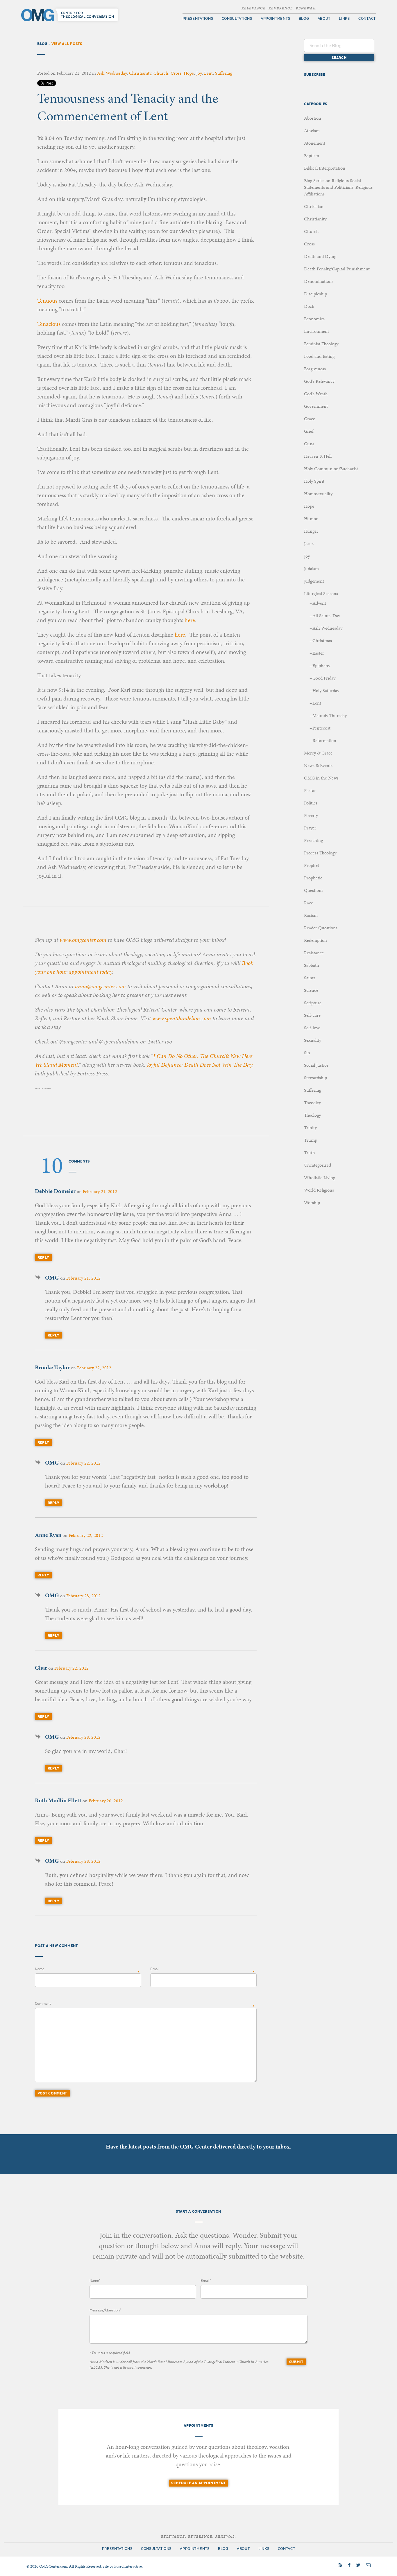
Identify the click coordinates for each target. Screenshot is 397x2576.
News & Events (318, 765)
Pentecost (321, 728)
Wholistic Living (320, 1177)
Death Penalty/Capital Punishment (337, 269)
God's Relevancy (319, 381)
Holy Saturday (326, 690)
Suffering (224, 73)
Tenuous (47, 301)
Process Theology (320, 853)
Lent (208, 73)
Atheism (312, 131)
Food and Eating (319, 356)
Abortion (313, 118)
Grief (309, 431)
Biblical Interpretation (325, 168)
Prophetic (313, 878)
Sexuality (313, 1040)
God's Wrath (316, 394)
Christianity (140, 73)
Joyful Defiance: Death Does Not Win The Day (200, 1065)
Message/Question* (105, 2310)
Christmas (322, 641)
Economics (314, 319)
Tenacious (49, 324)
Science (311, 990)
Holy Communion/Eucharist (331, 469)
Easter (318, 653)
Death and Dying (320, 256)
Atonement (315, 143)
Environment (316, 331)
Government (316, 406)
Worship (312, 1202)
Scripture (313, 1003)
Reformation (324, 740)
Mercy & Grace (318, 753)
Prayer (310, 828)
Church (161, 73)
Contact (367, 19)
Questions (314, 890)
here (190, 620)
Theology (312, 1115)
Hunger (311, 531)
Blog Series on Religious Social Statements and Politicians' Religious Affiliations (338, 187)
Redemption (315, 940)
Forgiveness (315, 369)
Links (344, 19)
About (324, 19)
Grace (310, 419)
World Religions (319, 1190)
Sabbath (312, 965)
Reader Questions (321, 928)
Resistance (314, 953)
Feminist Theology (321, 344)
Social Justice (316, 1065)
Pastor (310, 790)
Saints (310, 978)
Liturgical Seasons (321, 593)
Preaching (313, 840)
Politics (311, 803)
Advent (319, 603)
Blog (304, 19)
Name (40, 1969)
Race (309, 903)
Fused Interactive (128, 2566)
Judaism (311, 568)
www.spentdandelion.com (182, 1018)
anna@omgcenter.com (100, 986)
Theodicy (312, 1103)
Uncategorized (318, 1165)
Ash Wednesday (112, 73)
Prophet (312, 865)
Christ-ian (314, 206)
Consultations (237, 19)
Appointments (275, 19)
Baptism (312, 156)
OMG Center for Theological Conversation (71, 15)
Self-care (312, 1015)
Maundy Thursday (330, 715)
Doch (309, 306)
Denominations (319, 281)
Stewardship (315, 1078)
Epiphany (321, 665)
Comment (43, 2004)
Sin (307, 1053)
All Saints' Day (326, 616)
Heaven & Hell (318, 456)
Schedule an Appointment (199, 2483)
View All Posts (67, 44)
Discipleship (315, 294)
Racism (311, 915)
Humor (311, 519)
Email (155, 1969)
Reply (43, 1257)
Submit (296, 2362)
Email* (206, 2281)
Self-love (312, 1028)
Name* (95, 2281)
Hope (189, 73)
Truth (310, 1153)
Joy (199, 73)
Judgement (314, 581)
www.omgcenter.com (83, 940)
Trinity (310, 1128)
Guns (309, 444)
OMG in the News (321, 778)
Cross (176, 73)
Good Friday (324, 678)
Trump (311, 1140)
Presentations (198, 19)
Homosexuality (318, 494)
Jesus (309, 544)
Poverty (311, 815)
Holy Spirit (314, 481)
